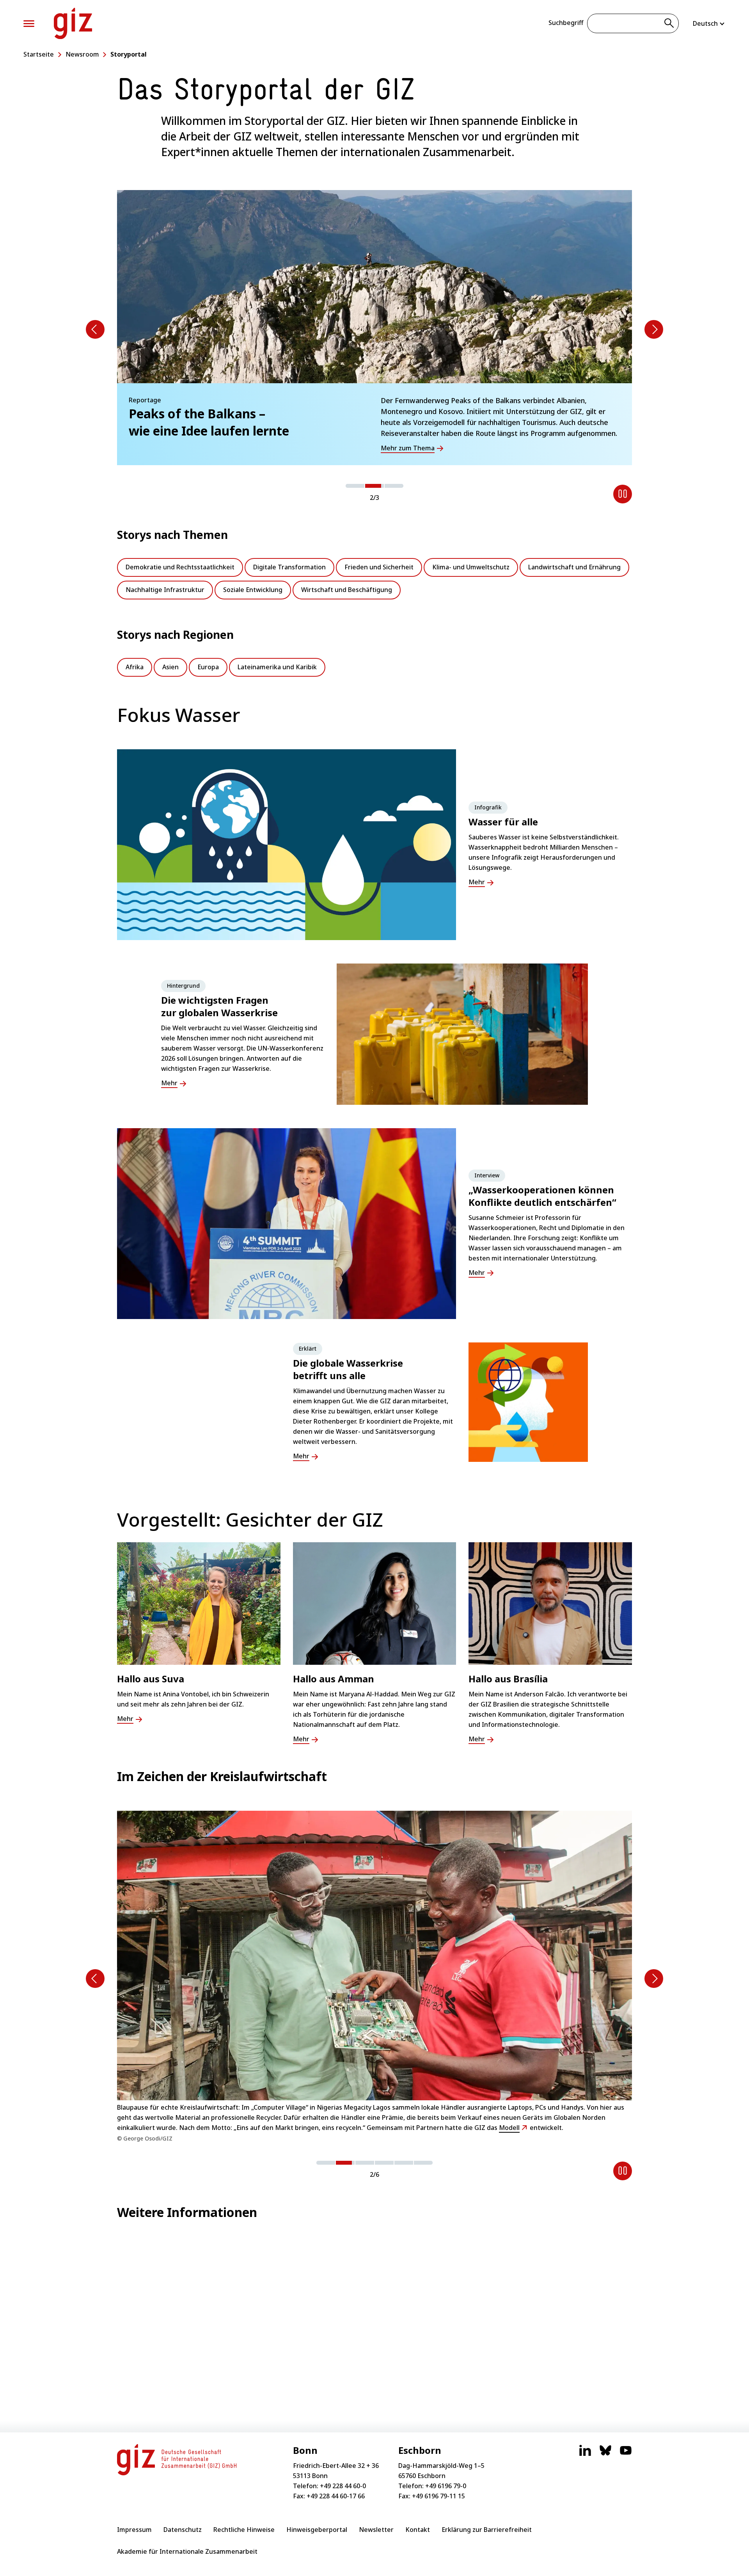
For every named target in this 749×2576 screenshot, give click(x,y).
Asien (170, 667)
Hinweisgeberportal (317, 2530)
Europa (208, 667)
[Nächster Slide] (654, 329)
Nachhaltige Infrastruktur (165, 590)
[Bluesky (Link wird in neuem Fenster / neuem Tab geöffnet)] (605, 2454)
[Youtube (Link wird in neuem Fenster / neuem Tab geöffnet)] (626, 2454)
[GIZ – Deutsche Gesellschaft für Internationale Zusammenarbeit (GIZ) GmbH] (73, 23)
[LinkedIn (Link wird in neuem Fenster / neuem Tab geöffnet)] (585, 2454)
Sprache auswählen (709, 23)
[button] (355, 486)
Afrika (135, 667)
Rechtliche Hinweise (244, 2530)
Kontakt (418, 2530)
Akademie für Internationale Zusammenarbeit (187, 2551)
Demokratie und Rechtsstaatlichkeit (180, 567)
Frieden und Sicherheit (379, 567)
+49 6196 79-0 (446, 2486)
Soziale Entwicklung (253, 590)
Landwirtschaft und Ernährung (574, 567)
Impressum (134, 2530)
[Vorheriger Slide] (95, 329)
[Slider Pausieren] (623, 494)
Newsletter (376, 2530)
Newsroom (82, 54)
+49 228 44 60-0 (343, 2486)
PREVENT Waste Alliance (296, 2112)
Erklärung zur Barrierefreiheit (487, 2530)
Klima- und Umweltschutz (471, 567)
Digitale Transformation (289, 567)
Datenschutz (183, 2530)
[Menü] (29, 24)
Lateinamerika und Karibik (277, 667)
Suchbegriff (566, 23)
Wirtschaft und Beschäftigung (347, 590)
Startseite (39, 54)
